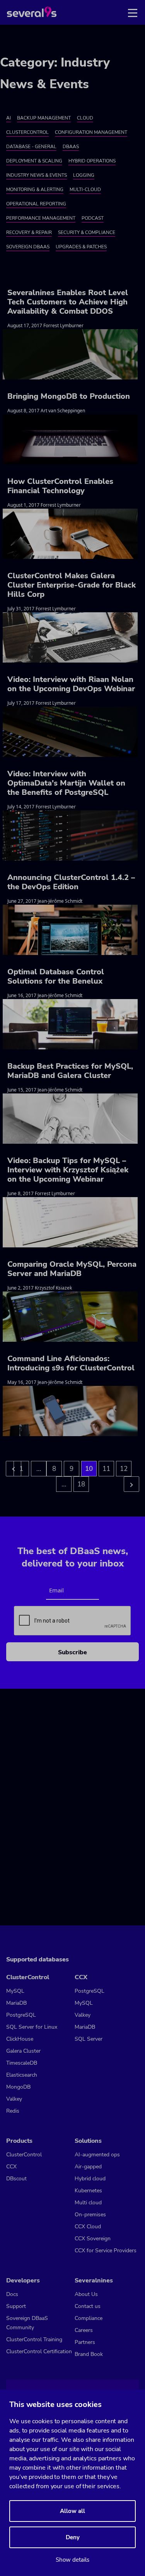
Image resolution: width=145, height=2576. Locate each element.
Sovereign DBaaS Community (27, 2323)
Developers (23, 2280)
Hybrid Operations (92, 161)
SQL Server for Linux (32, 2027)
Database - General (31, 147)
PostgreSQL (21, 2015)
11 (106, 1469)
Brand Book (89, 2354)
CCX (11, 2167)
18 (81, 1484)
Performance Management (41, 218)
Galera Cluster (23, 2051)
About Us (86, 2294)
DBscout (16, 2179)
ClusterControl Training (34, 2339)
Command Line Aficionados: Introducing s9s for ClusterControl (71, 1363)
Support (16, 2306)
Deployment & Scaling (34, 161)
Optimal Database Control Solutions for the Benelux (56, 976)
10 (89, 1469)
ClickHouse (20, 2039)
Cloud (85, 118)
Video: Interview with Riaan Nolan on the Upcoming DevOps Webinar (71, 684)
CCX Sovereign (93, 2239)
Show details (72, 2560)
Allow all (72, 2511)
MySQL (15, 1991)
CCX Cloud (88, 2227)
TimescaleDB (22, 2063)
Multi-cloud (85, 190)
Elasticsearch (22, 2075)
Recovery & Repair (29, 232)
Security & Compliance (87, 232)
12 (124, 1469)
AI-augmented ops (97, 2155)
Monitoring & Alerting (35, 190)
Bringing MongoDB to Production (69, 396)
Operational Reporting (36, 204)
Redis (13, 2111)
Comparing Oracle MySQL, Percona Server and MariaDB (72, 1269)
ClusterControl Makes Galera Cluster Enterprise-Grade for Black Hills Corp (72, 585)
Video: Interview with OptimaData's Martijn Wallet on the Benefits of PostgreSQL (66, 783)
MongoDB (18, 2087)
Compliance (89, 2318)
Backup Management (44, 118)
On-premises (90, 2215)
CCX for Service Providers (106, 2251)
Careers (84, 2330)
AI (9, 118)
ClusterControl (27, 132)
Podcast (93, 218)
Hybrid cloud (90, 2179)
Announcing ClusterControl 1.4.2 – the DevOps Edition (71, 882)
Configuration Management (91, 132)
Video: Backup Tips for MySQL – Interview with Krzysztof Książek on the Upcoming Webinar (68, 1170)
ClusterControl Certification (39, 2351)
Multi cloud (88, 2203)
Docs (12, 2294)
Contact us (88, 2306)
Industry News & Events (37, 175)
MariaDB (16, 2003)
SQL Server (89, 2039)
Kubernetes (88, 2191)
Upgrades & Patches (81, 247)
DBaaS (71, 147)
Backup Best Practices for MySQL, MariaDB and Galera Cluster (70, 1071)
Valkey (14, 2099)
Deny (73, 2537)
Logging (84, 175)
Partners (85, 2342)
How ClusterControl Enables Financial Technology (60, 486)
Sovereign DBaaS (28, 247)
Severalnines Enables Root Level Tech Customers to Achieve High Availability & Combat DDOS (68, 302)
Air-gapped (88, 2167)
